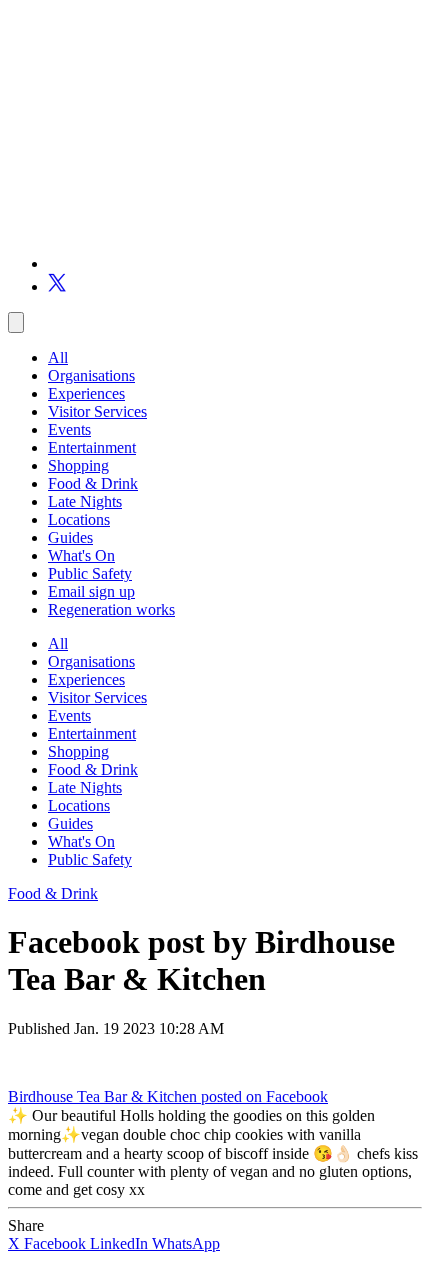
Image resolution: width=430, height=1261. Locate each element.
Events (69, 429)
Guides (70, 537)
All (58, 357)
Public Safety (90, 573)
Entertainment (92, 447)
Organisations (91, 375)
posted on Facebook (264, 1096)
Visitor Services (97, 411)
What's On (81, 555)
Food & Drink (93, 483)
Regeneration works (111, 609)
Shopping (78, 465)
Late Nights (85, 501)
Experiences (86, 393)
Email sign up (91, 591)
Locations (79, 519)
